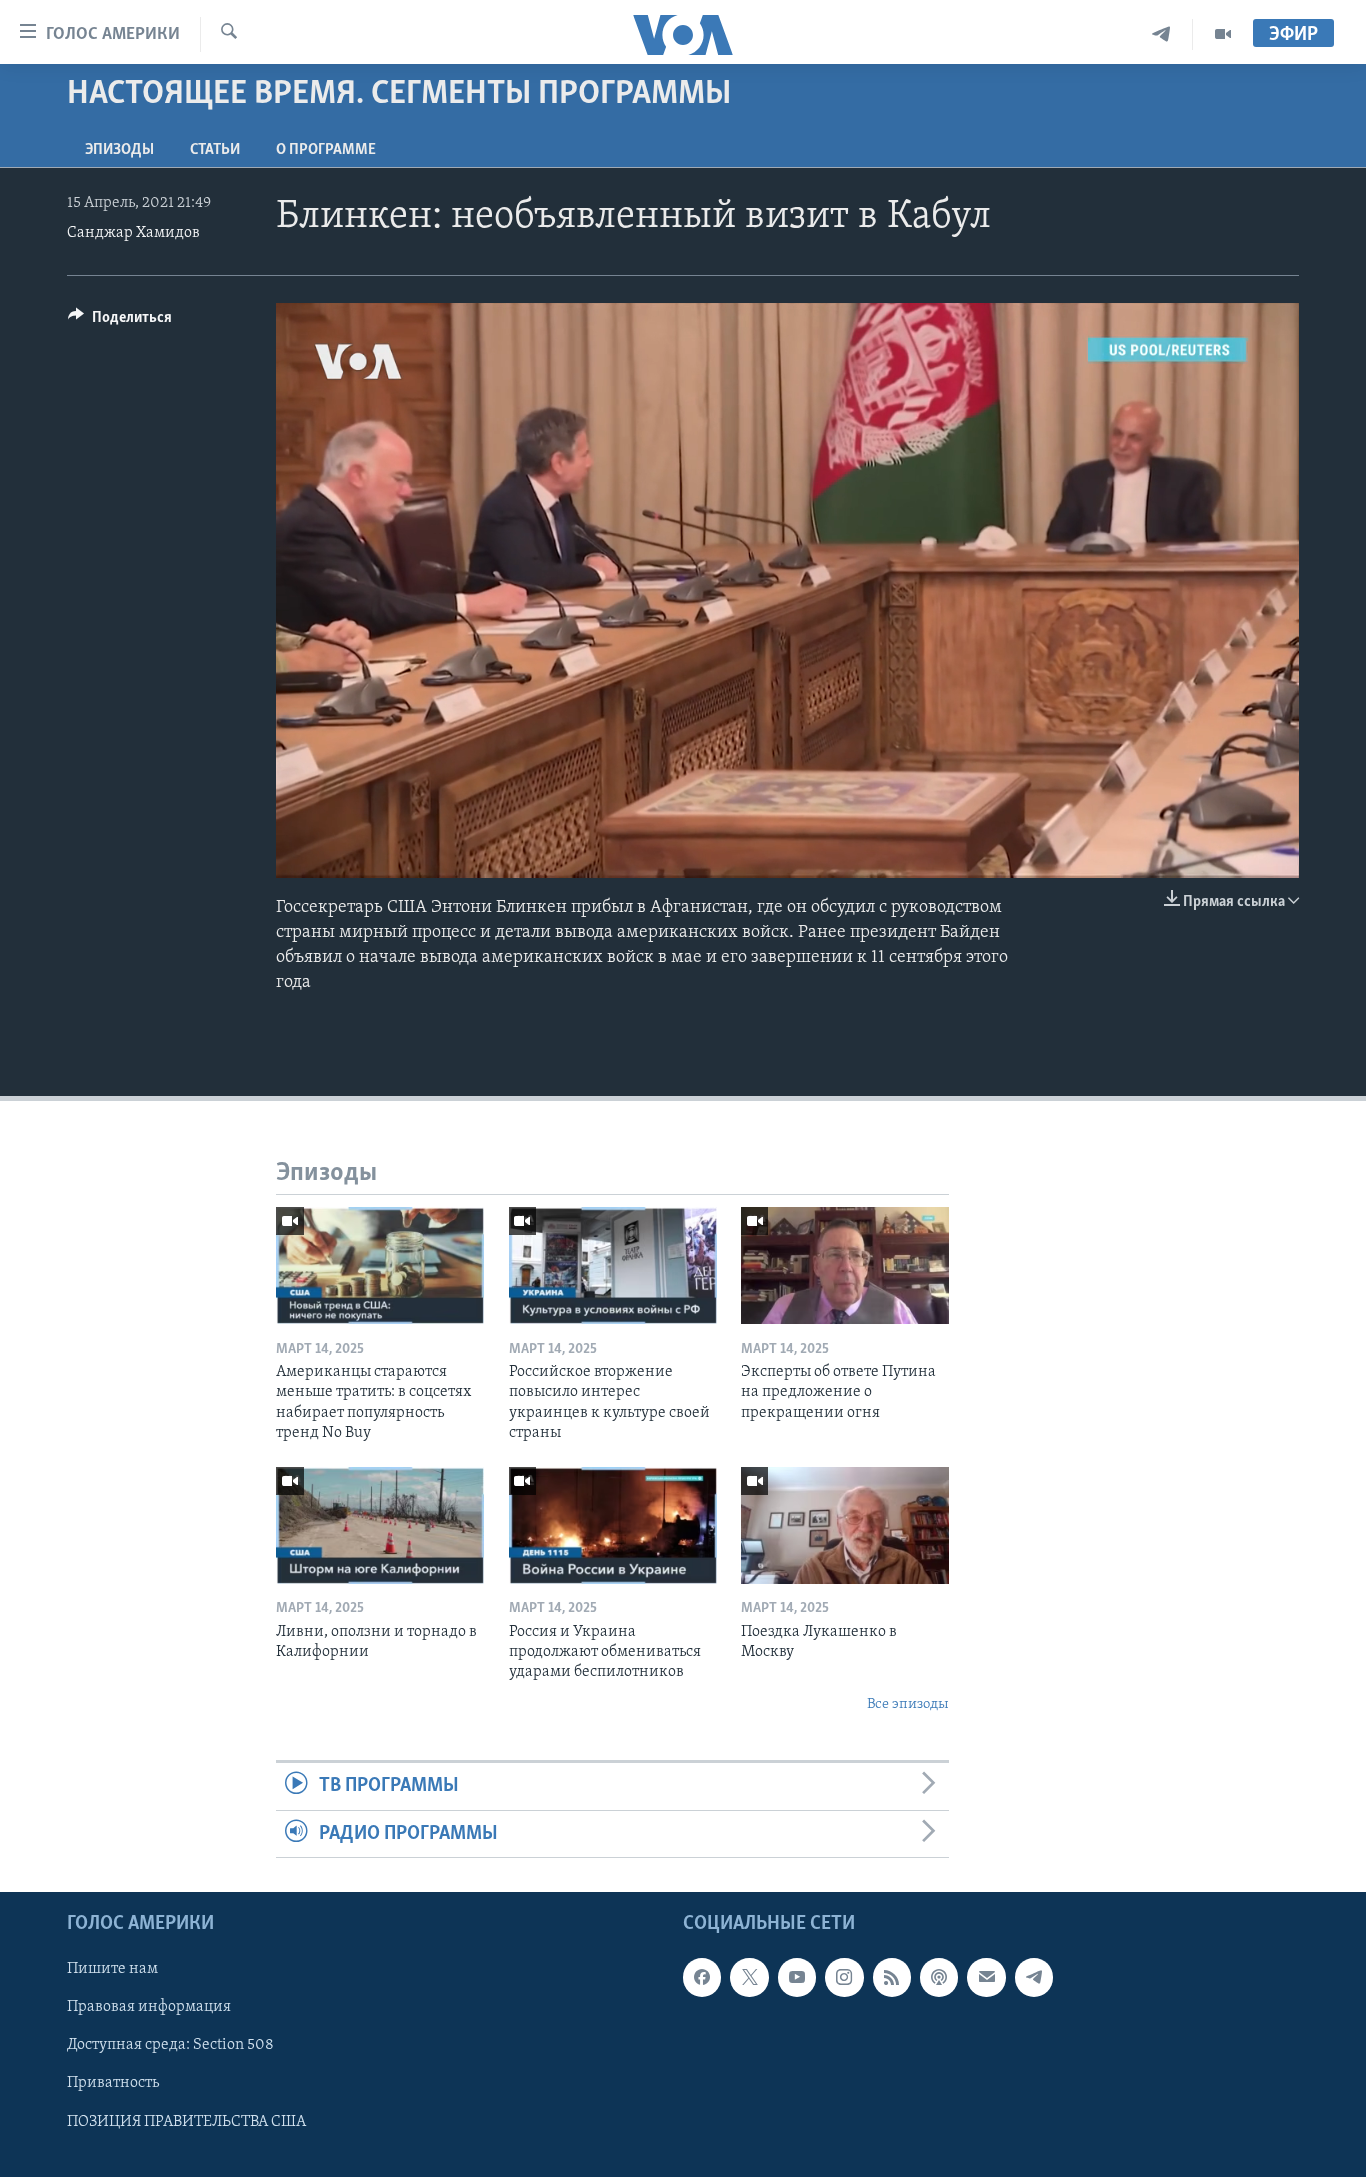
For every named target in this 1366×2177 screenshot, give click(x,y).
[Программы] (1223, 34)
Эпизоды (119, 150)
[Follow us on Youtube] (797, 1977)
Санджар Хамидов (133, 233)
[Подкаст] (939, 1977)
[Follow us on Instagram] (844, 1977)
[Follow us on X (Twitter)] (749, 1977)
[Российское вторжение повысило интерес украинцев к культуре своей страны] (613, 1265)
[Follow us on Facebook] (702, 1977)
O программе (326, 150)
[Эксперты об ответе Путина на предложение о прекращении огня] (845, 1265)
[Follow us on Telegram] (1034, 1977)
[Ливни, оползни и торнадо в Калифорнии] (380, 1525)
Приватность (113, 2083)
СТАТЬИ (215, 150)
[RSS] (892, 1977)
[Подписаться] (986, 1977)
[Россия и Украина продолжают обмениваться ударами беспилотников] (613, 1525)
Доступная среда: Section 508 (170, 2045)
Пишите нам (112, 1969)
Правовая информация (149, 2007)
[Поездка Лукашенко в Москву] (845, 1525)
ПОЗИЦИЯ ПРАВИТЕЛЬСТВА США (186, 2122)
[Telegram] (1161, 34)
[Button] (120, 322)
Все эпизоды (908, 1704)
